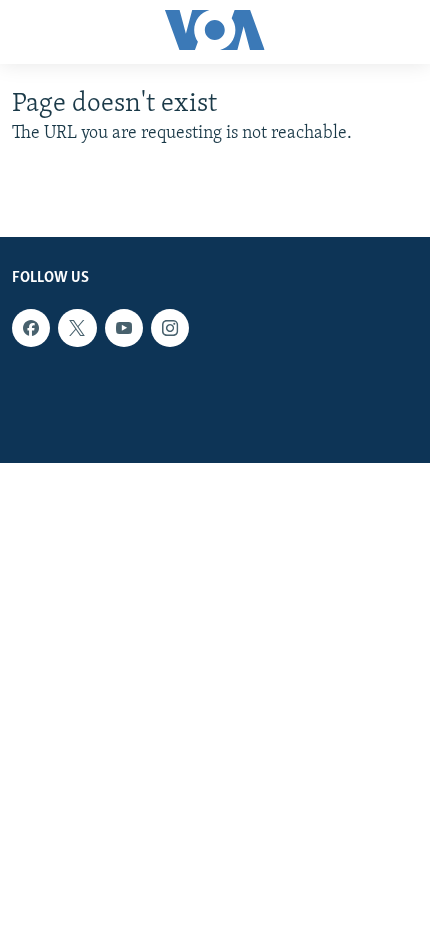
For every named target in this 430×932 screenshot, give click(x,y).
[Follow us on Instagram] (170, 328)
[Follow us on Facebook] (31, 328)
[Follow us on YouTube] (124, 328)
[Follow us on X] (77, 328)
